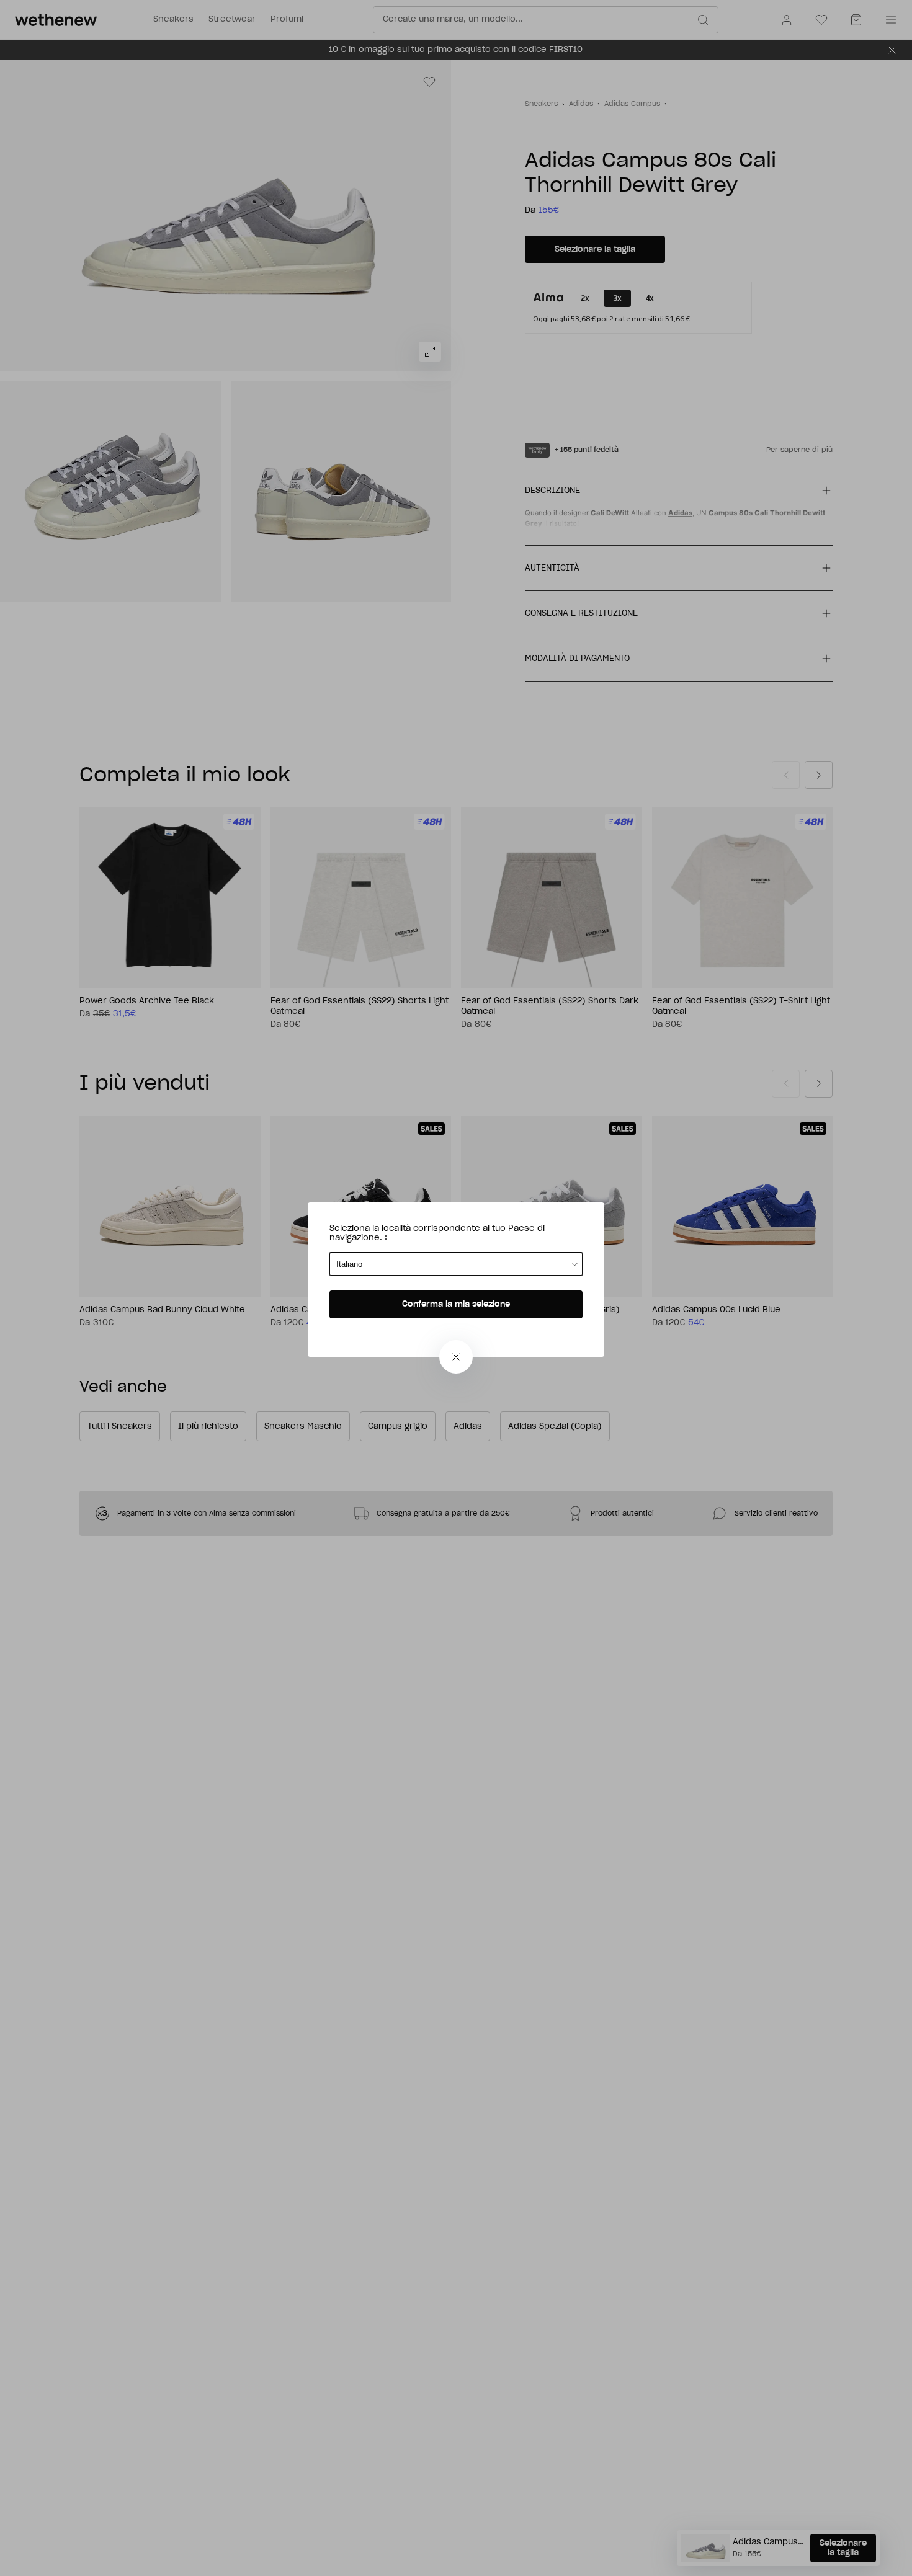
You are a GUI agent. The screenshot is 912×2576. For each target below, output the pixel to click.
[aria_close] (456, 1357)
